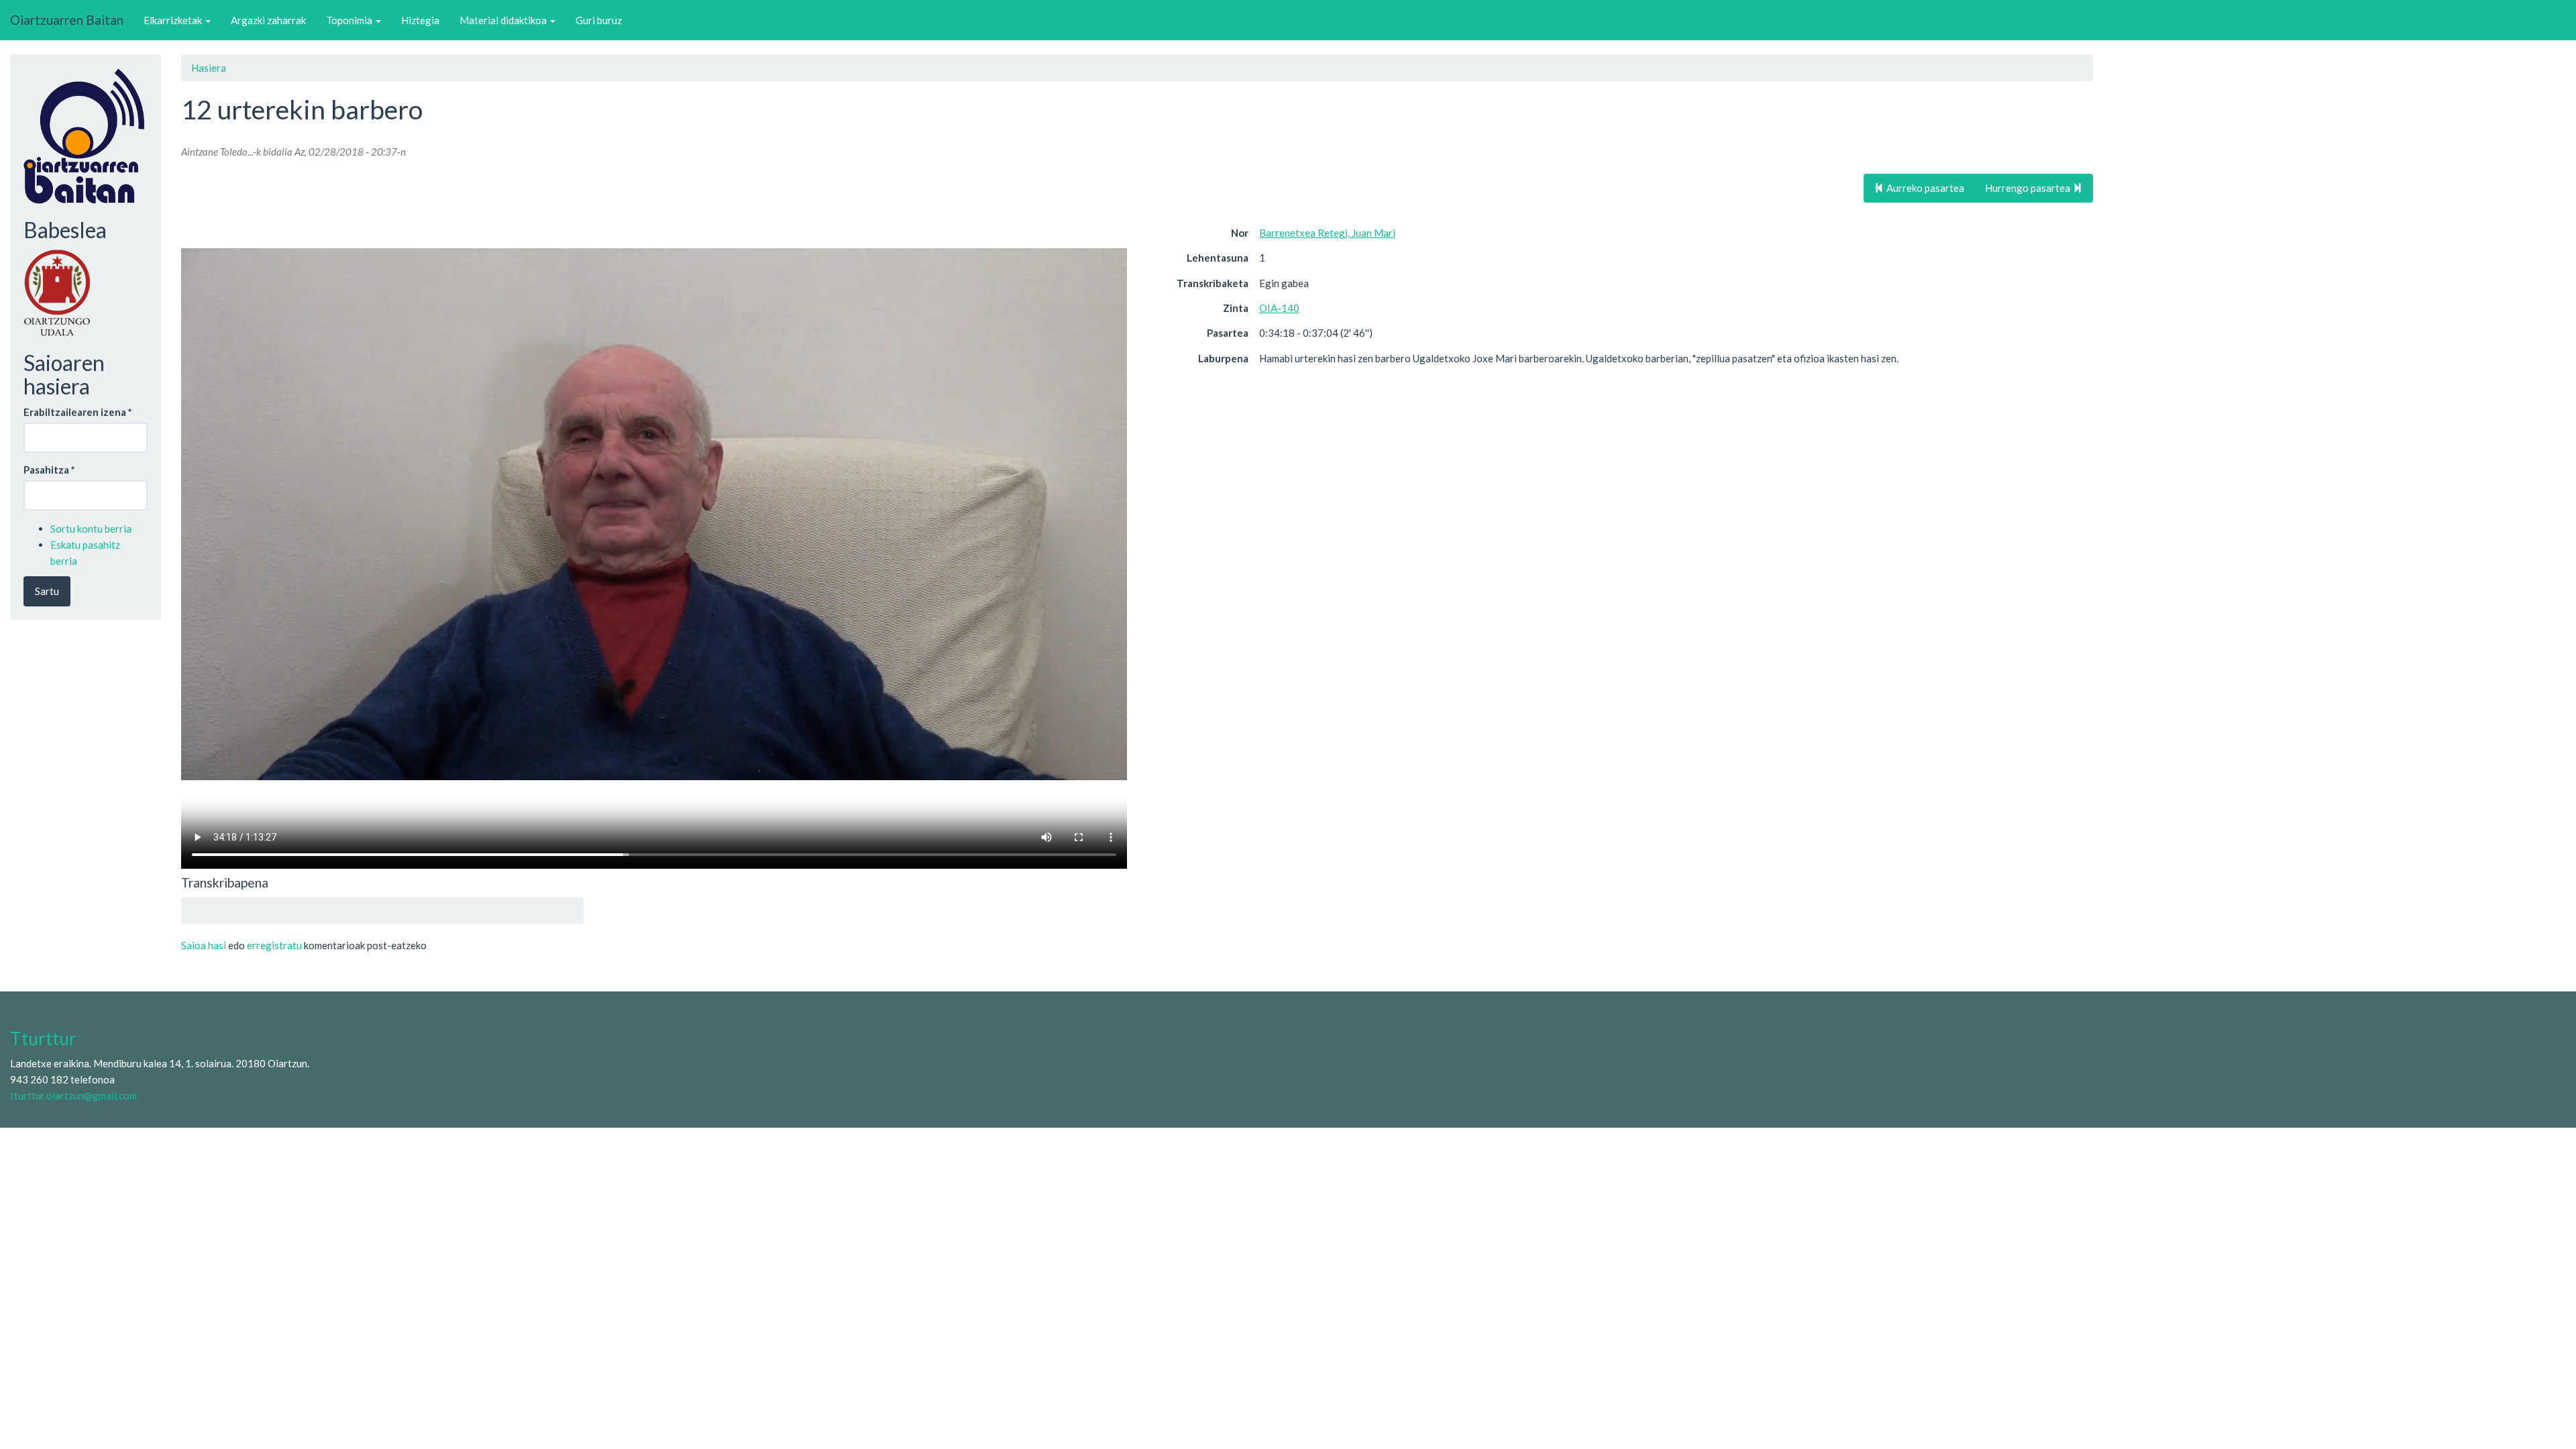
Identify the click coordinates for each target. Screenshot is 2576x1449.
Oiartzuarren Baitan (67, 20)
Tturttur (43, 1038)
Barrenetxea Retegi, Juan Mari (1327, 233)
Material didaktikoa (504, 20)
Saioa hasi (204, 945)
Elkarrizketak (174, 20)
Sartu (47, 591)
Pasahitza (49, 470)
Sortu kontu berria (91, 529)
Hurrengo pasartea (2029, 188)
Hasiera (209, 68)
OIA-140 (1279, 308)
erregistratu (274, 945)
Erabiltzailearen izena (78, 412)
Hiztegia (420, 20)
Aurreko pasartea (1924, 188)
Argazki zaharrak (268, 20)
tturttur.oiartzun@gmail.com (73, 1095)
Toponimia (350, 20)
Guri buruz (599, 20)
